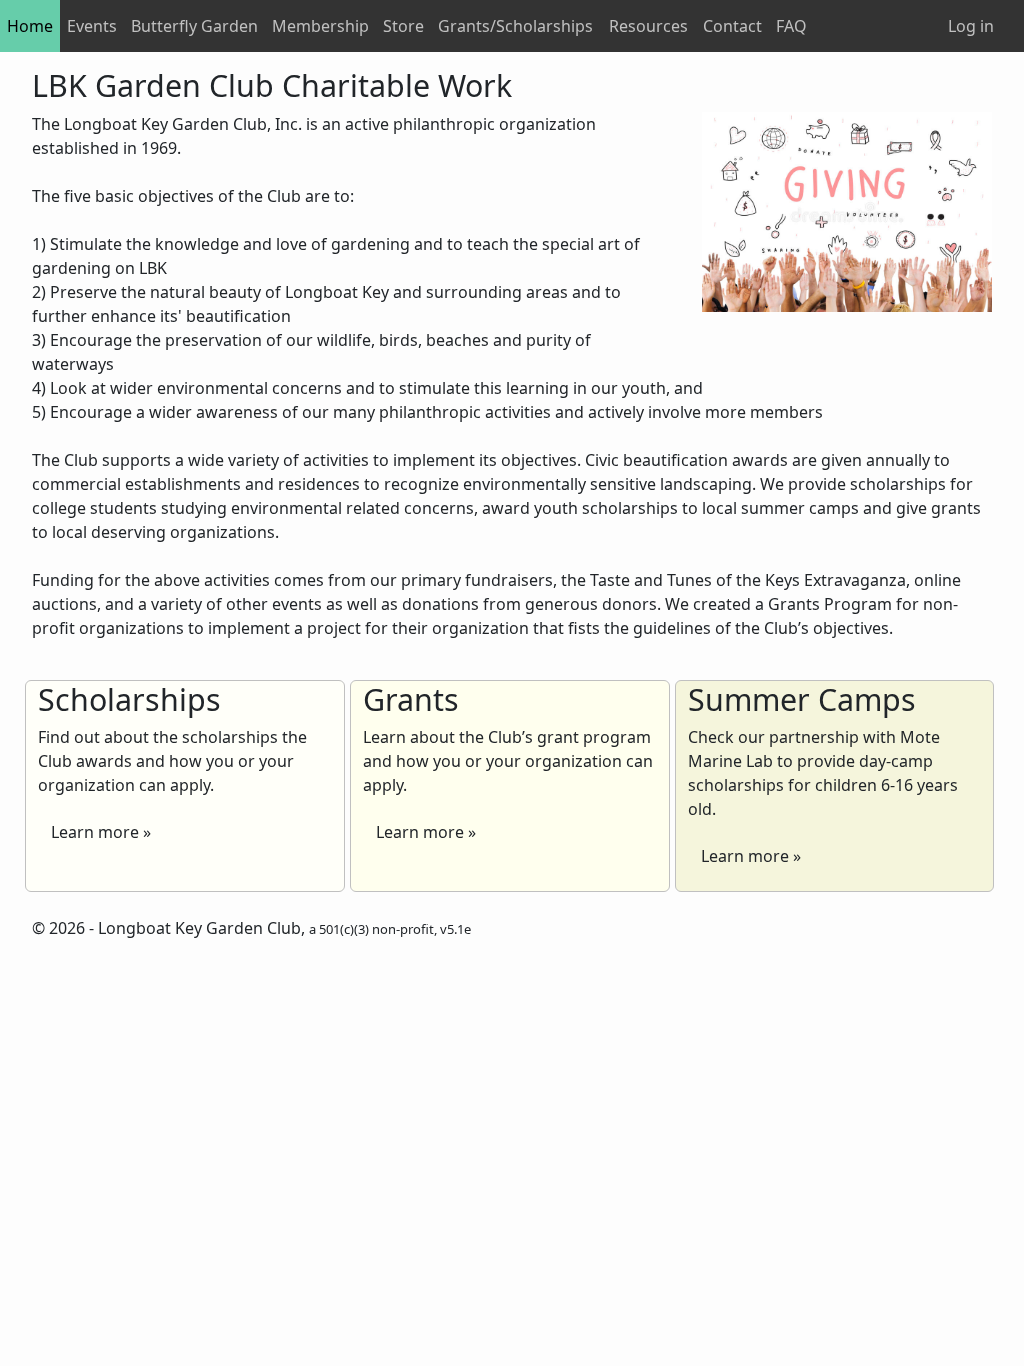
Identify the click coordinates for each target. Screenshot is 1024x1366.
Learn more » (101, 832)
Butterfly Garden (194, 26)
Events (92, 26)
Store (403, 26)
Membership (320, 26)
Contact (732, 26)
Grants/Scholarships (515, 26)
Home (30, 26)
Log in (971, 26)
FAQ (791, 26)
